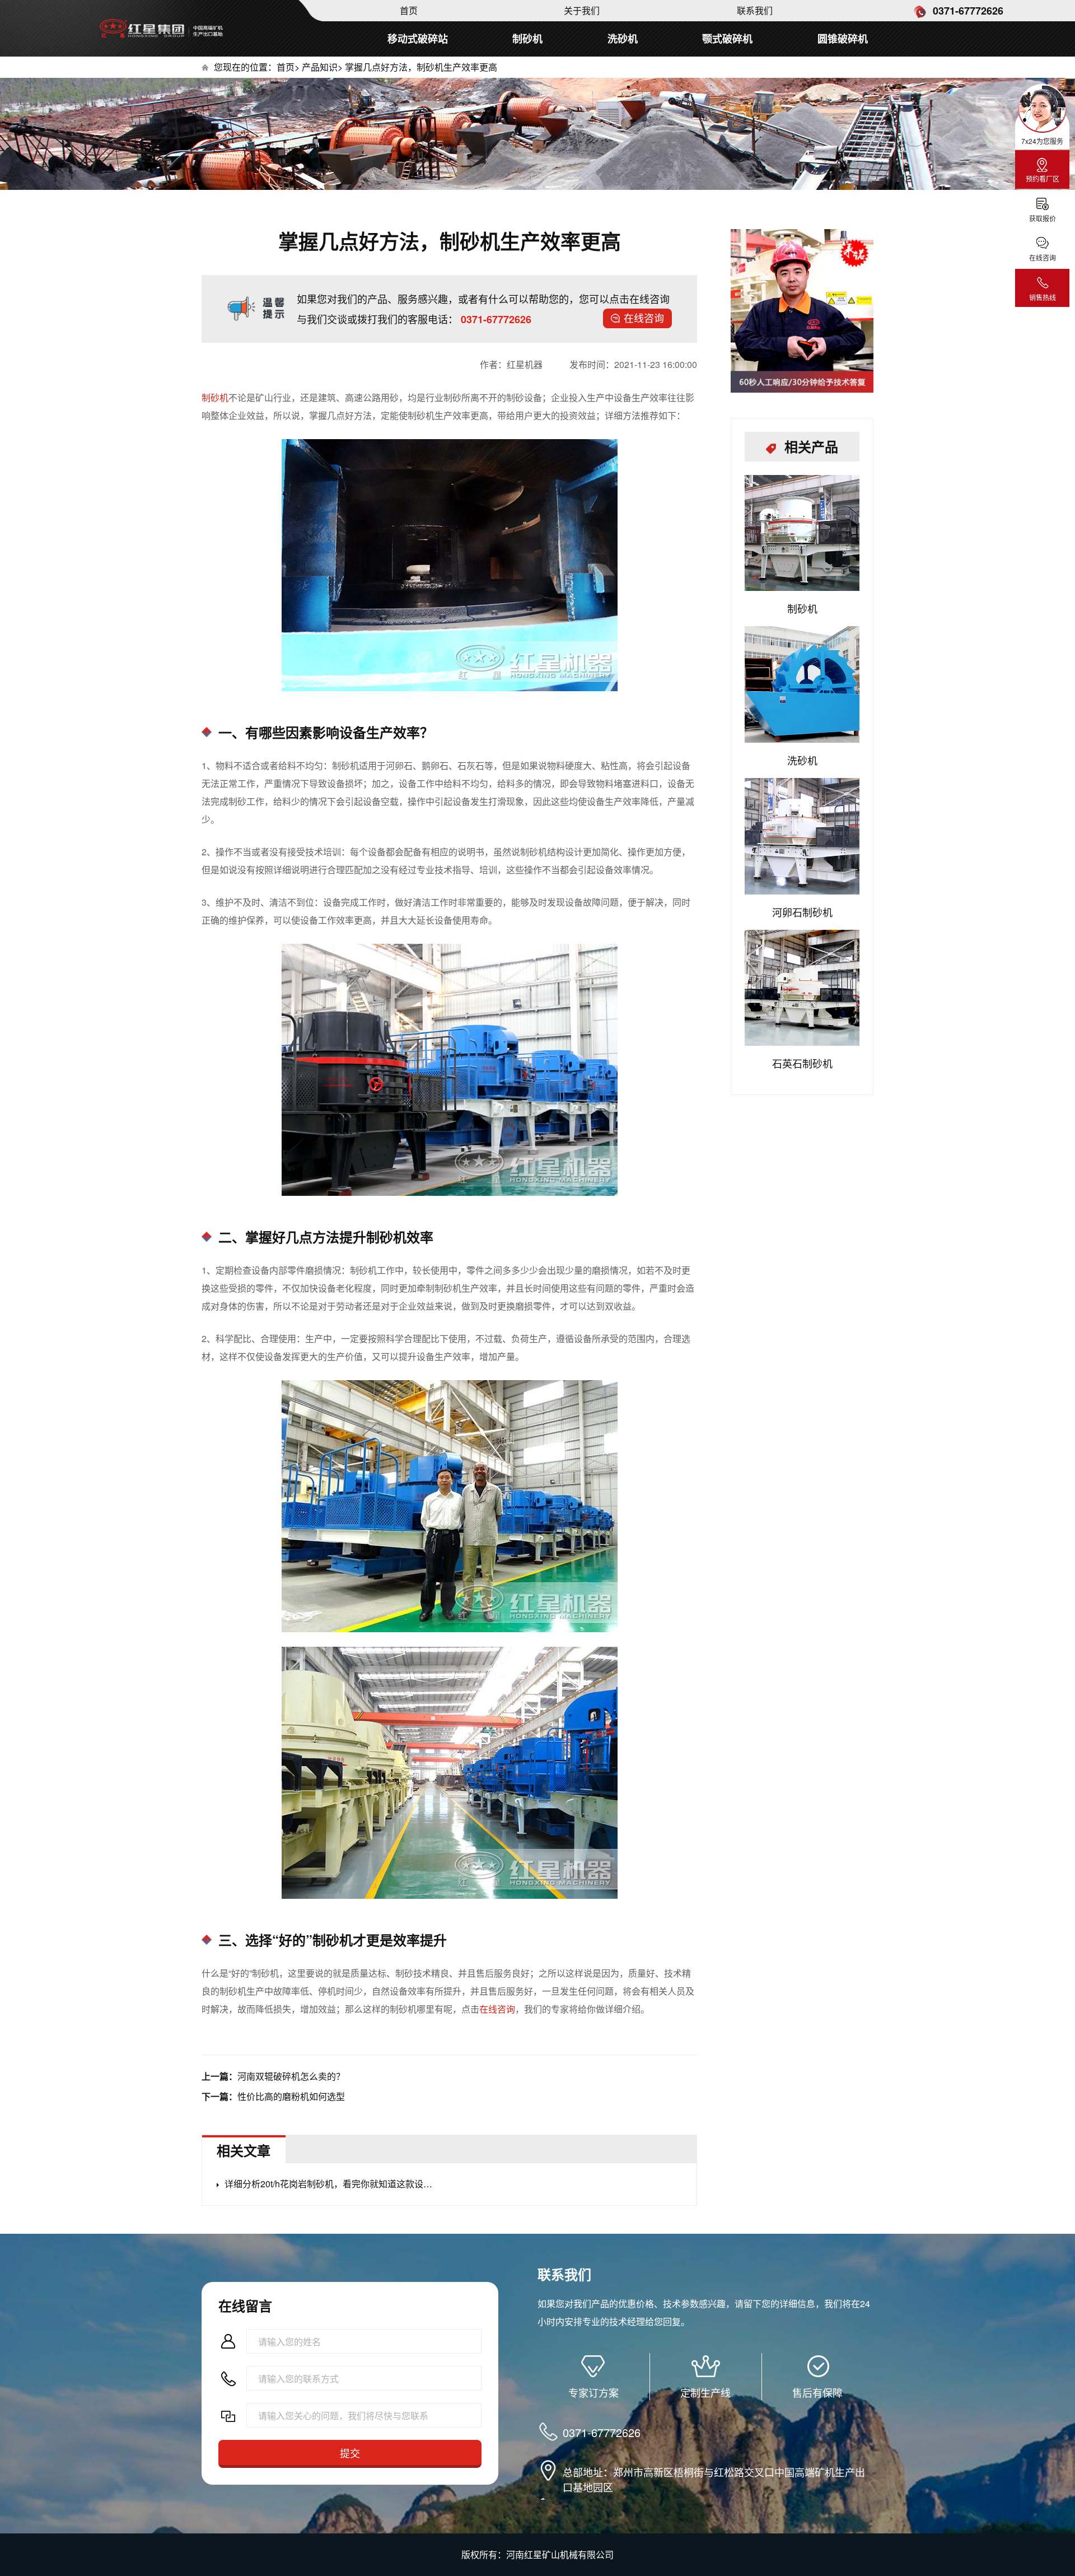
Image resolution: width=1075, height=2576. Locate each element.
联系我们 (755, 10)
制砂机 (527, 39)
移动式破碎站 (418, 39)
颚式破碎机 (727, 39)
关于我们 (582, 10)
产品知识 (320, 67)
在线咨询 (644, 318)
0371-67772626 (967, 11)
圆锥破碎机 (843, 39)
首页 (409, 10)
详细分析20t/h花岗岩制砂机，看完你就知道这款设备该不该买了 (331, 2184)
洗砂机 (623, 39)
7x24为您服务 (1042, 141)
